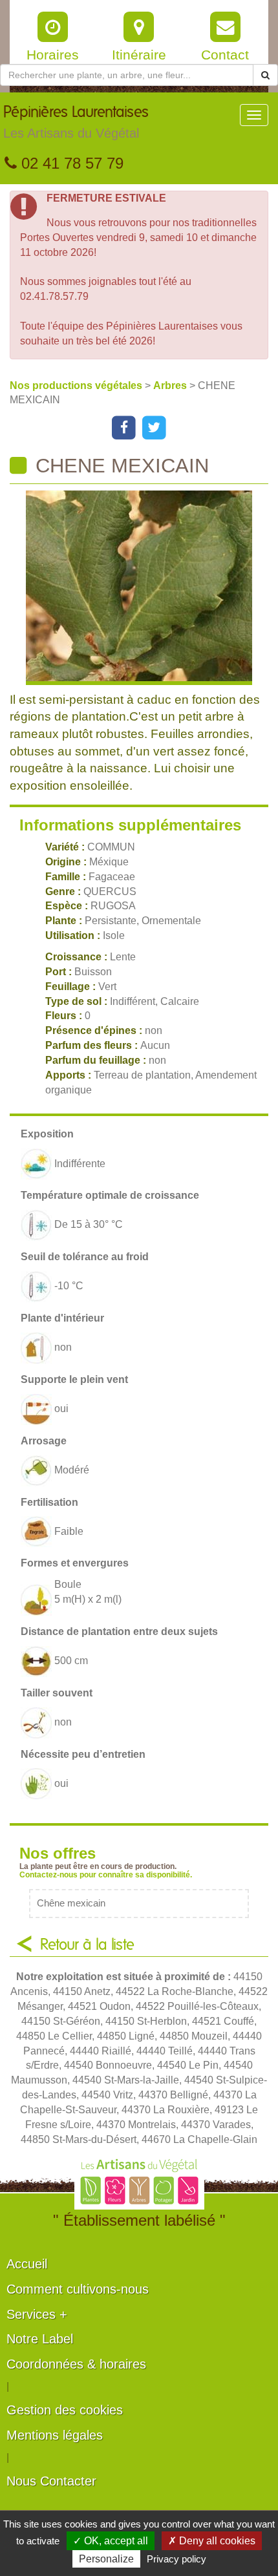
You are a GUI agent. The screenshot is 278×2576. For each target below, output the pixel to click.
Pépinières (76, 122)
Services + (37, 2314)
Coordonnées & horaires (76, 2364)
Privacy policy (176, 2559)
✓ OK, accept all (111, 2541)
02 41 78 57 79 (70, 163)
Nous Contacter (51, 2481)
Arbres (171, 385)
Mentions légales (55, 2435)
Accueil (27, 2264)
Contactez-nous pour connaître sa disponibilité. (106, 1875)
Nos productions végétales (77, 385)
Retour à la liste (87, 1945)
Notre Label (40, 2339)
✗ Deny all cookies (212, 2541)
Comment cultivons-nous (78, 2289)
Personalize (106, 2559)
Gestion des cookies (65, 2410)
